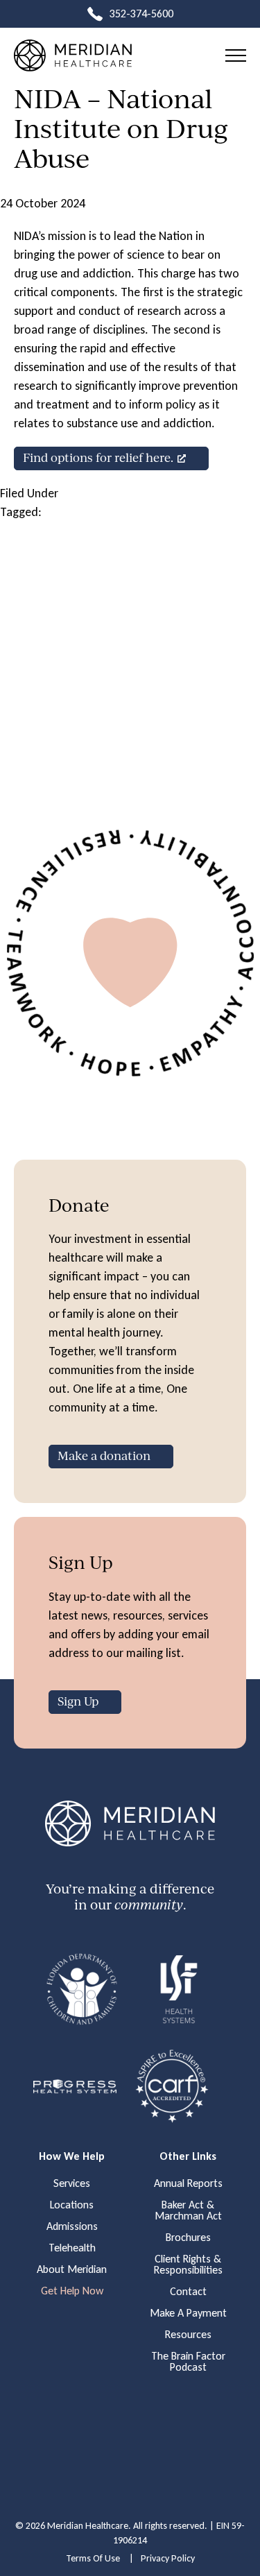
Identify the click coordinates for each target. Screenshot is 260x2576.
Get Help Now (72, 2291)
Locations (72, 2205)
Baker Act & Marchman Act (188, 2210)
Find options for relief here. (98, 457)
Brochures (188, 2238)
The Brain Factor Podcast (188, 2362)
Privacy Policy (168, 2558)
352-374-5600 (141, 14)
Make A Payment (188, 2313)
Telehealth (72, 2248)
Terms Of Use (93, 2558)
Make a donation (104, 1456)
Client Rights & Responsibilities (188, 2265)
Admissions (72, 2226)
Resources (188, 2335)
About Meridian (72, 2269)
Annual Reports (188, 2183)
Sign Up (78, 1701)
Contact (188, 2292)
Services (72, 2183)
